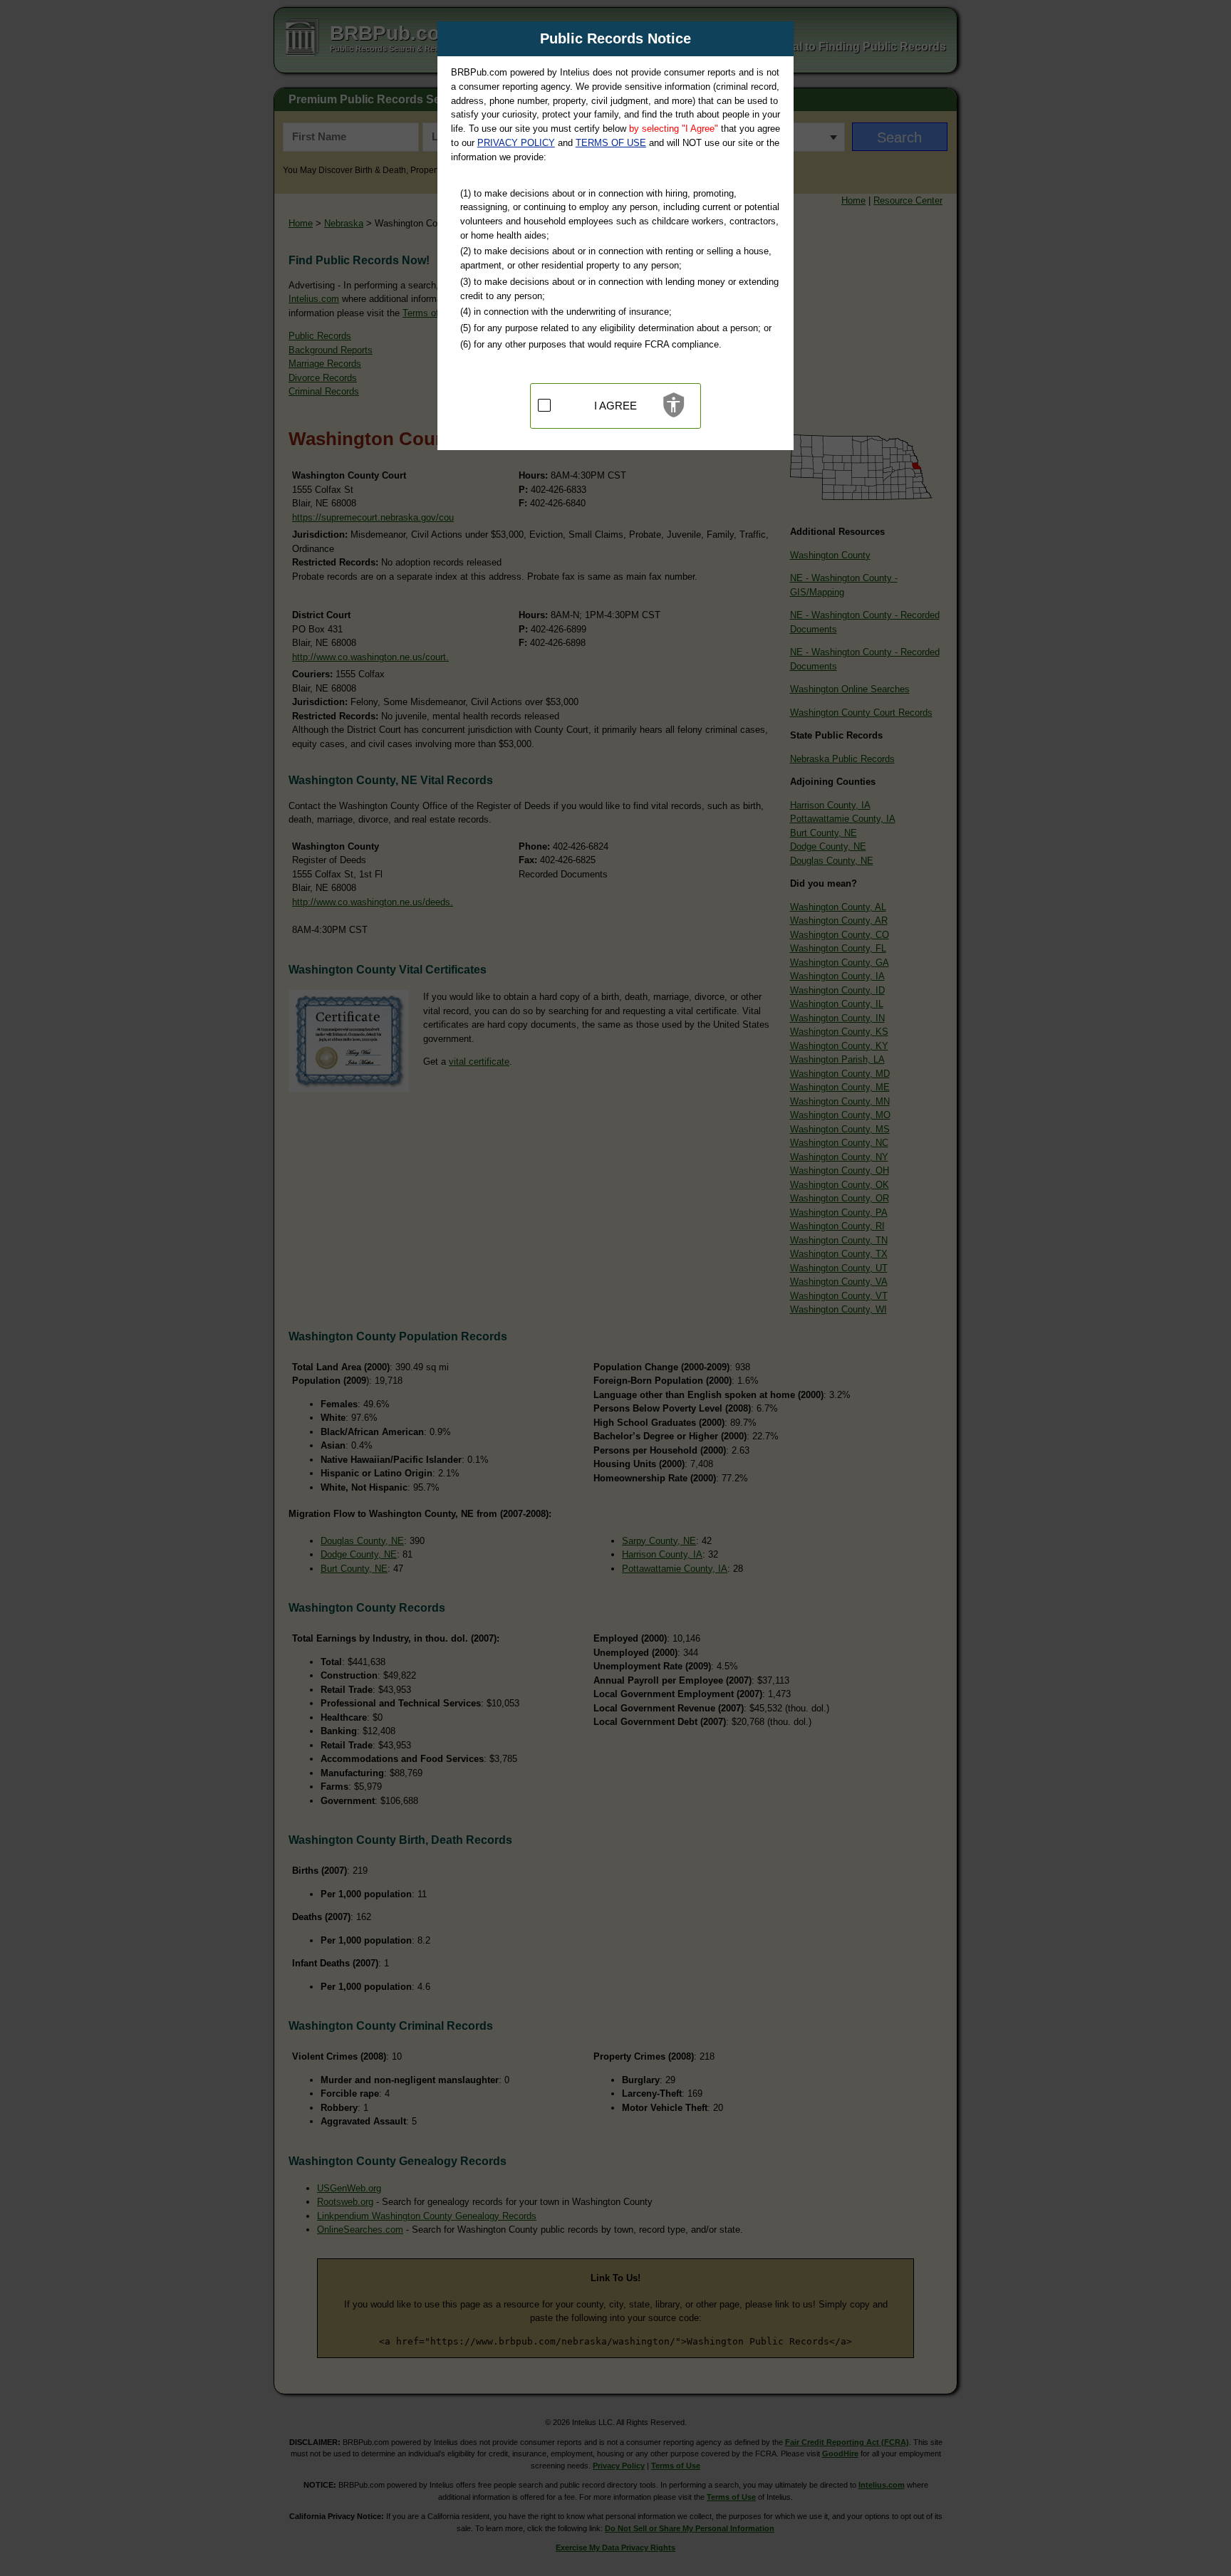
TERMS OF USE (611, 143)
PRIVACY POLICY (516, 143)
